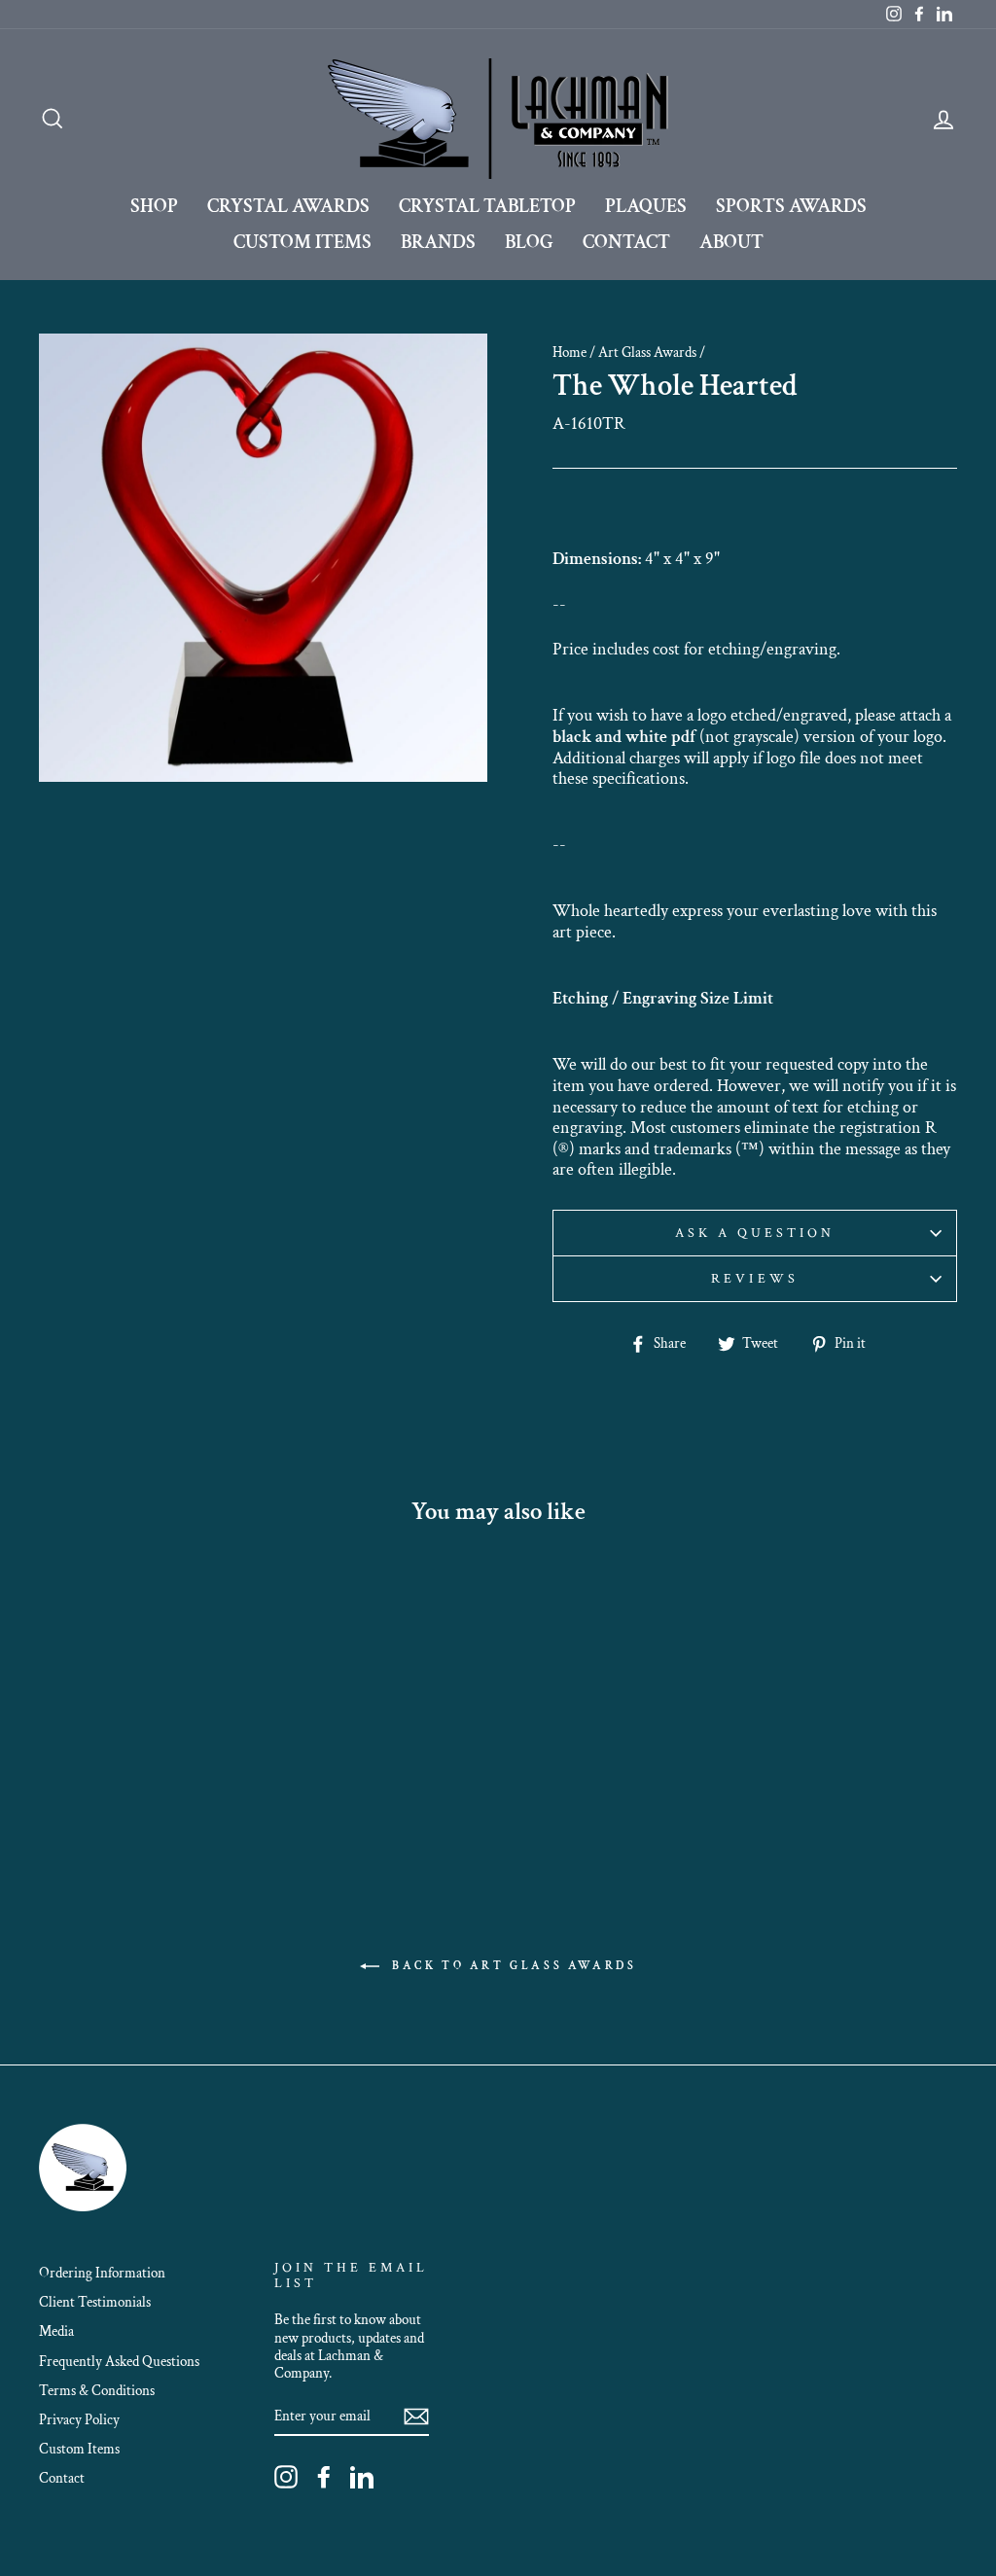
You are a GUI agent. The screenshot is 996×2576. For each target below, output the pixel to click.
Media (56, 2331)
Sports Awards (791, 206)
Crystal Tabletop (487, 206)
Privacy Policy (79, 2419)
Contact (626, 242)
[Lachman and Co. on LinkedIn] (362, 2477)
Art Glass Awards (647, 352)
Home (569, 352)
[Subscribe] (416, 2417)
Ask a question (755, 1233)
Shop (154, 206)
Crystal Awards (288, 206)
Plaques (646, 206)
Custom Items (302, 242)
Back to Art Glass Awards (512, 1966)
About (731, 242)
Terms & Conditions (97, 2390)
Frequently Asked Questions (119, 2361)
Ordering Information (102, 2273)
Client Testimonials (95, 2302)
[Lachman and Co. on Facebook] (324, 2477)
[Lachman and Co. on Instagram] (286, 2477)
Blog (529, 242)
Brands (438, 242)
